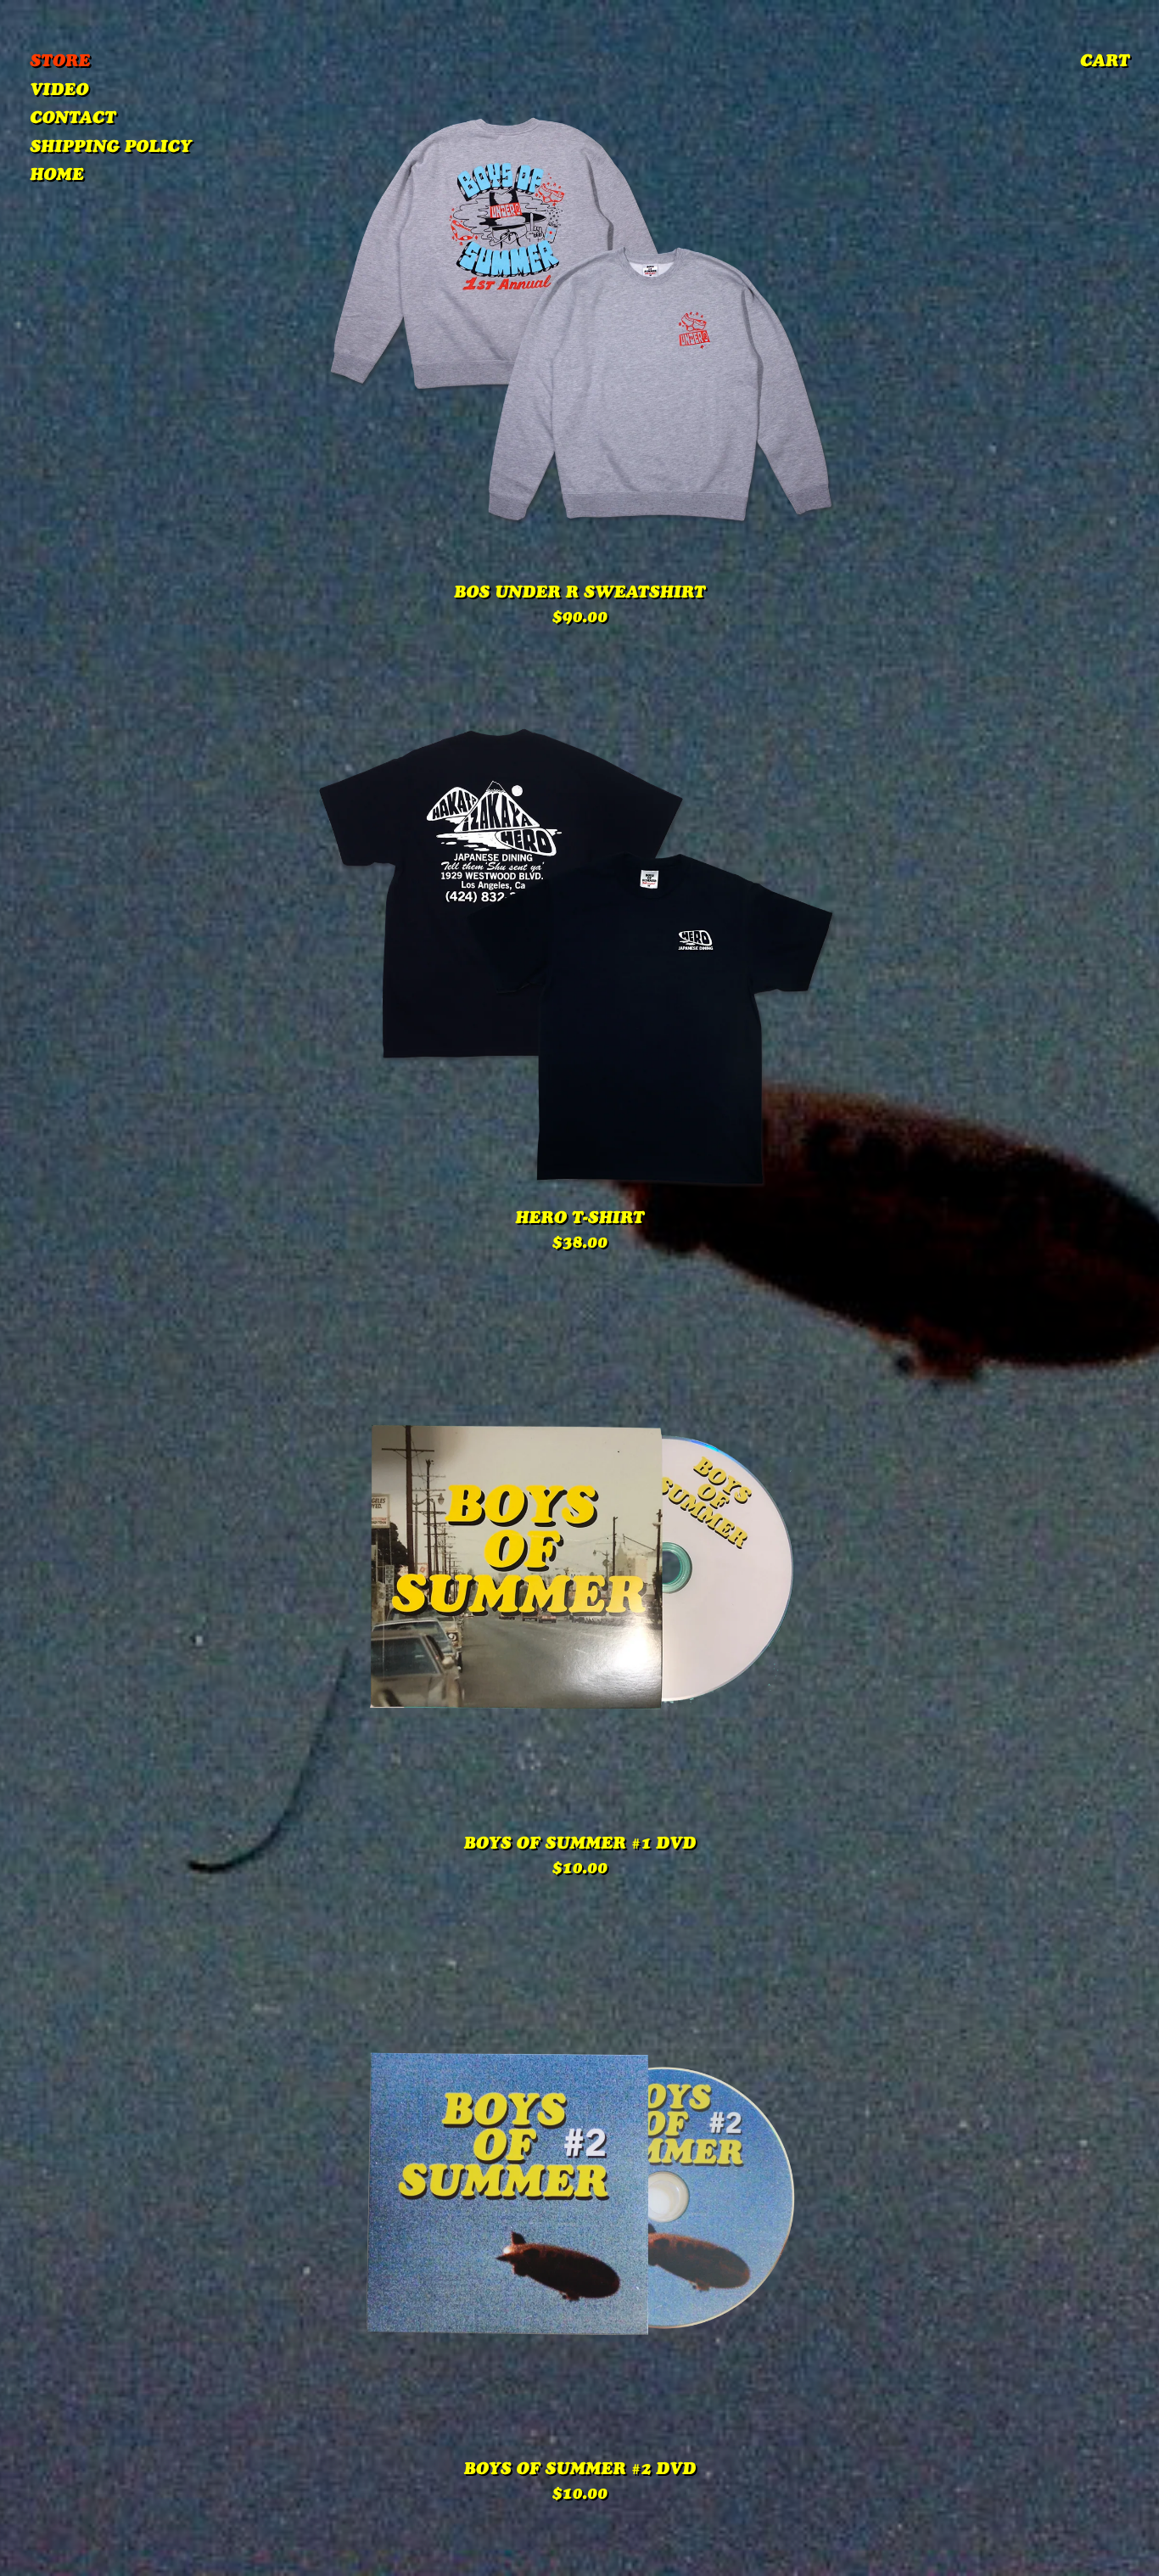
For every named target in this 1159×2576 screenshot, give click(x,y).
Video (59, 92)
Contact (73, 120)
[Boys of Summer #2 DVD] (579, 2194)
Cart (1105, 63)
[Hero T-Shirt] (579, 943)
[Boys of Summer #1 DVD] (579, 1569)
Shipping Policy (111, 149)
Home (56, 177)
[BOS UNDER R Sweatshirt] (579, 317)
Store (60, 63)
